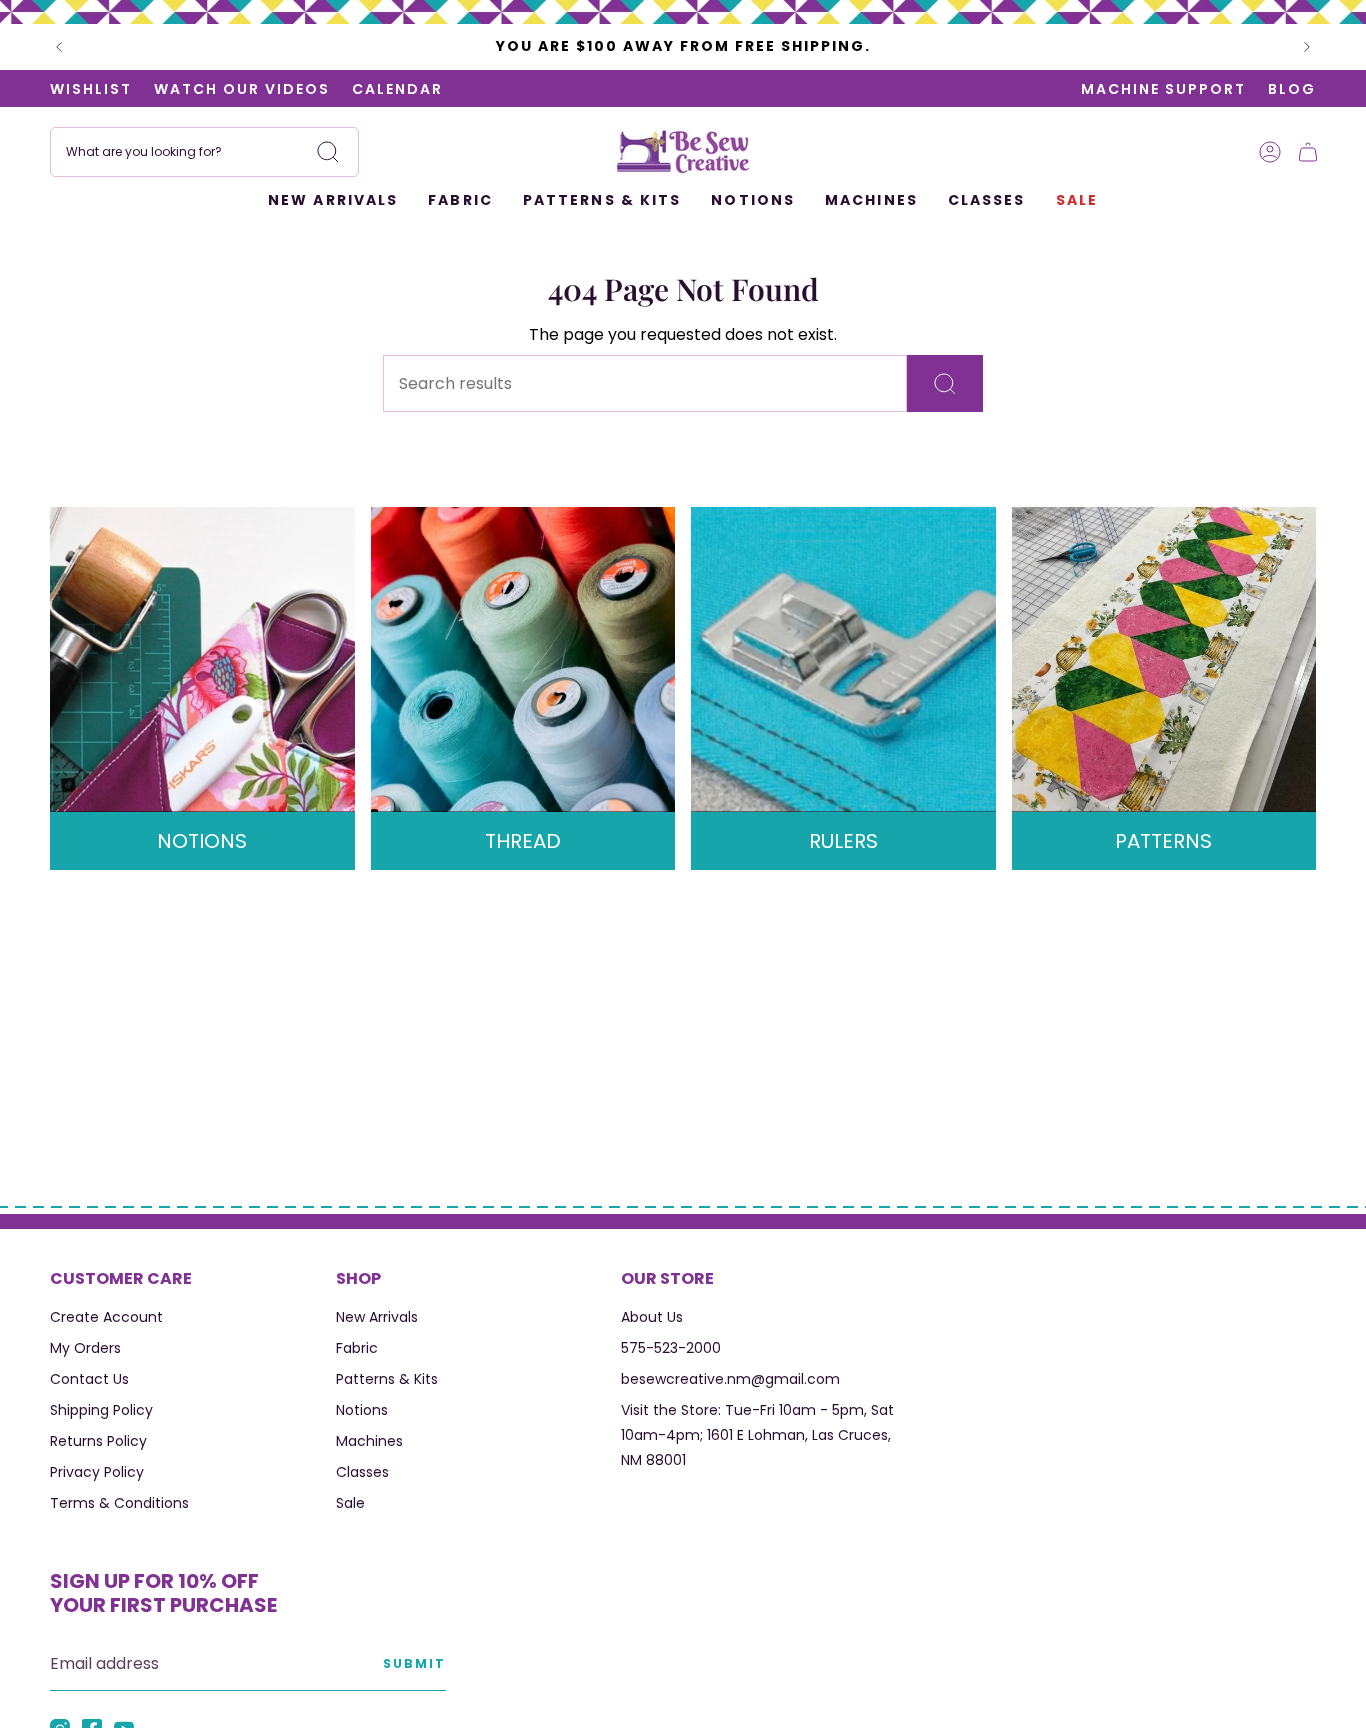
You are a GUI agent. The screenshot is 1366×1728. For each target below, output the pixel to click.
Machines (369, 1441)
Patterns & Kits (387, 1379)
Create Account (106, 1317)
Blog (1292, 89)
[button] (460, 201)
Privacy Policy (97, 1472)
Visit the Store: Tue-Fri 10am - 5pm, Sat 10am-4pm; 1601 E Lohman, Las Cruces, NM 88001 (757, 1435)
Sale (350, 1503)
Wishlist (91, 89)
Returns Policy (98, 1441)
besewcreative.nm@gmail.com (730, 1379)
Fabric (357, 1348)
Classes (362, 1472)
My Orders (85, 1348)
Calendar (397, 89)
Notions (362, 1410)
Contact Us (89, 1379)
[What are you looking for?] (945, 383)
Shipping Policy (101, 1410)
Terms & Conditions (119, 1503)
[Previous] (59, 47)
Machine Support (1163, 89)
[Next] (1307, 47)
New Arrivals (377, 1317)
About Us (652, 1317)
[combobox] (204, 152)
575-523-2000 (671, 1348)
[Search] (328, 152)
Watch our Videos (242, 89)
